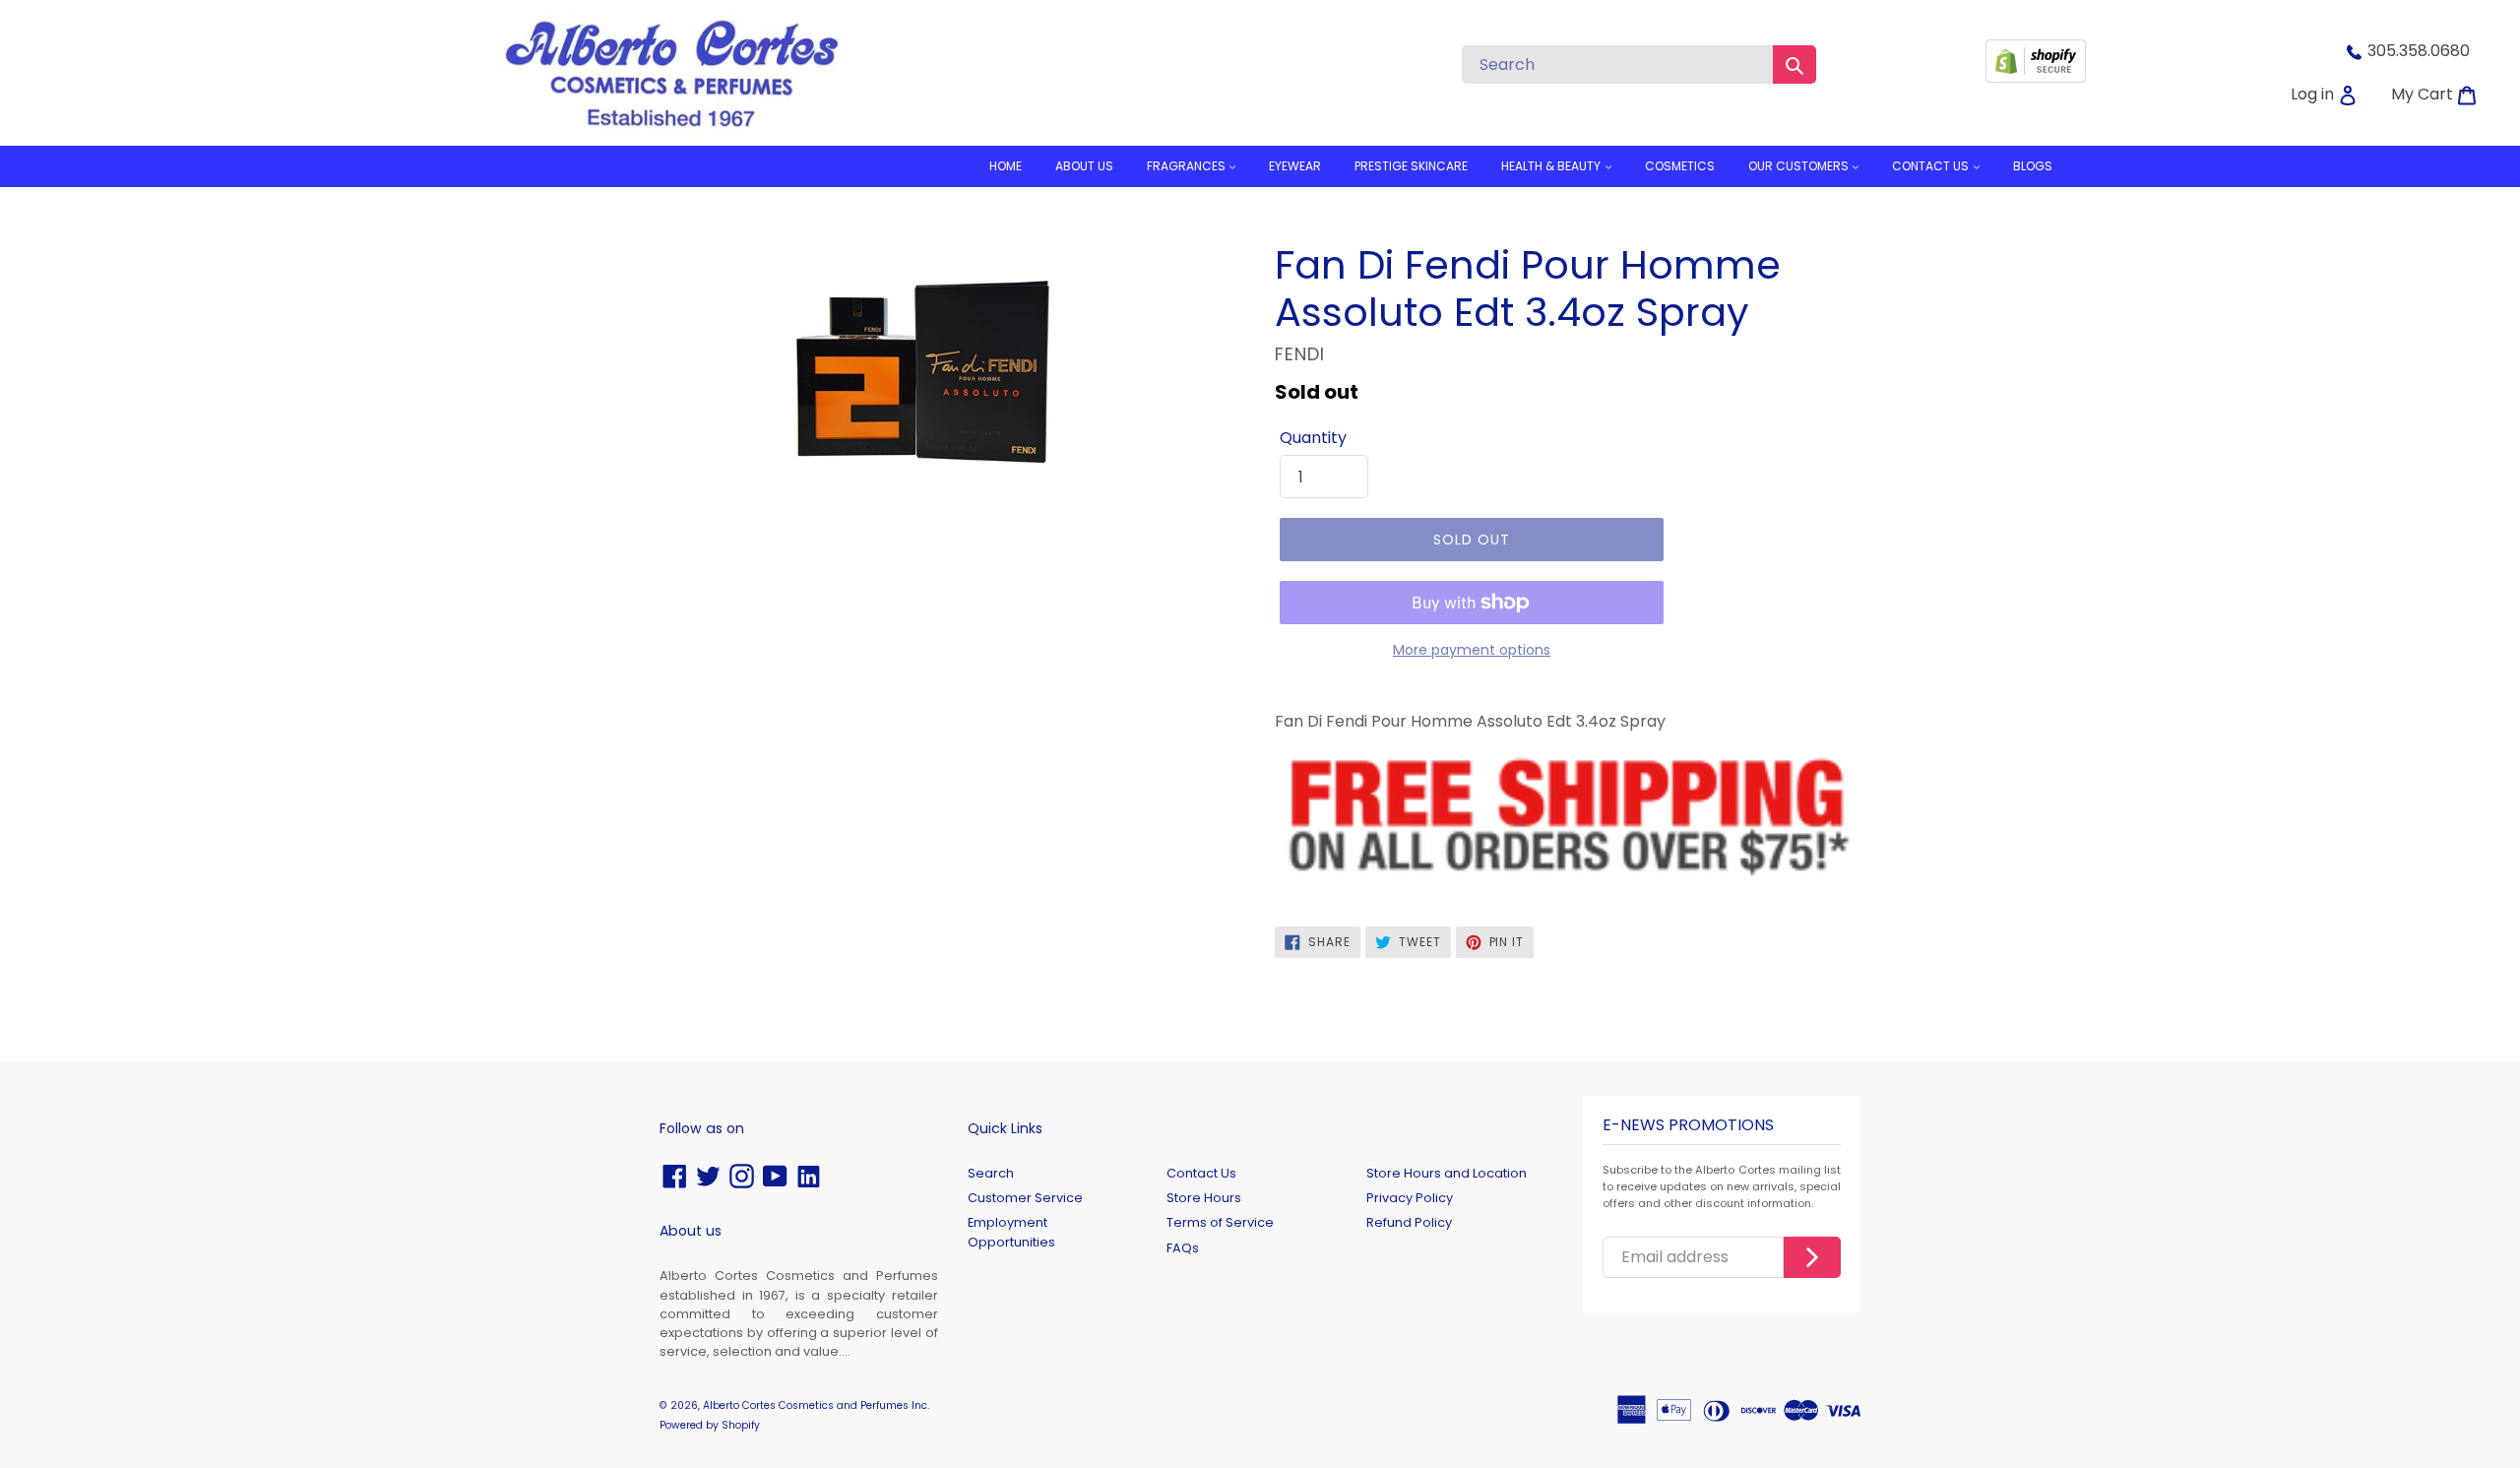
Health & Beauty (1552, 166)
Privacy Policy (1410, 1198)
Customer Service (1025, 1198)
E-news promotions (1688, 1126)
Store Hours (1204, 1198)
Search (991, 1173)
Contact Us (1201, 1173)
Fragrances (1188, 166)
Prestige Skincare (1411, 166)
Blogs (2033, 166)
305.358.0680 (2419, 51)
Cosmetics (1680, 166)
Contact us (1932, 166)
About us (1084, 166)
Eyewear (1295, 166)
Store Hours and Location (1447, 1173)
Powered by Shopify (710, 1425)
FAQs (1183, 1248)
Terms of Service (1220, 1222)
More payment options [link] (1472, 650)
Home (1006, 166)
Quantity (1313, 438)
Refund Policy (1409, 1222)
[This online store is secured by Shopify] (2036, 77)
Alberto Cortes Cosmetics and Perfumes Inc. (816, 1405)
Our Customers (1800, 166)
